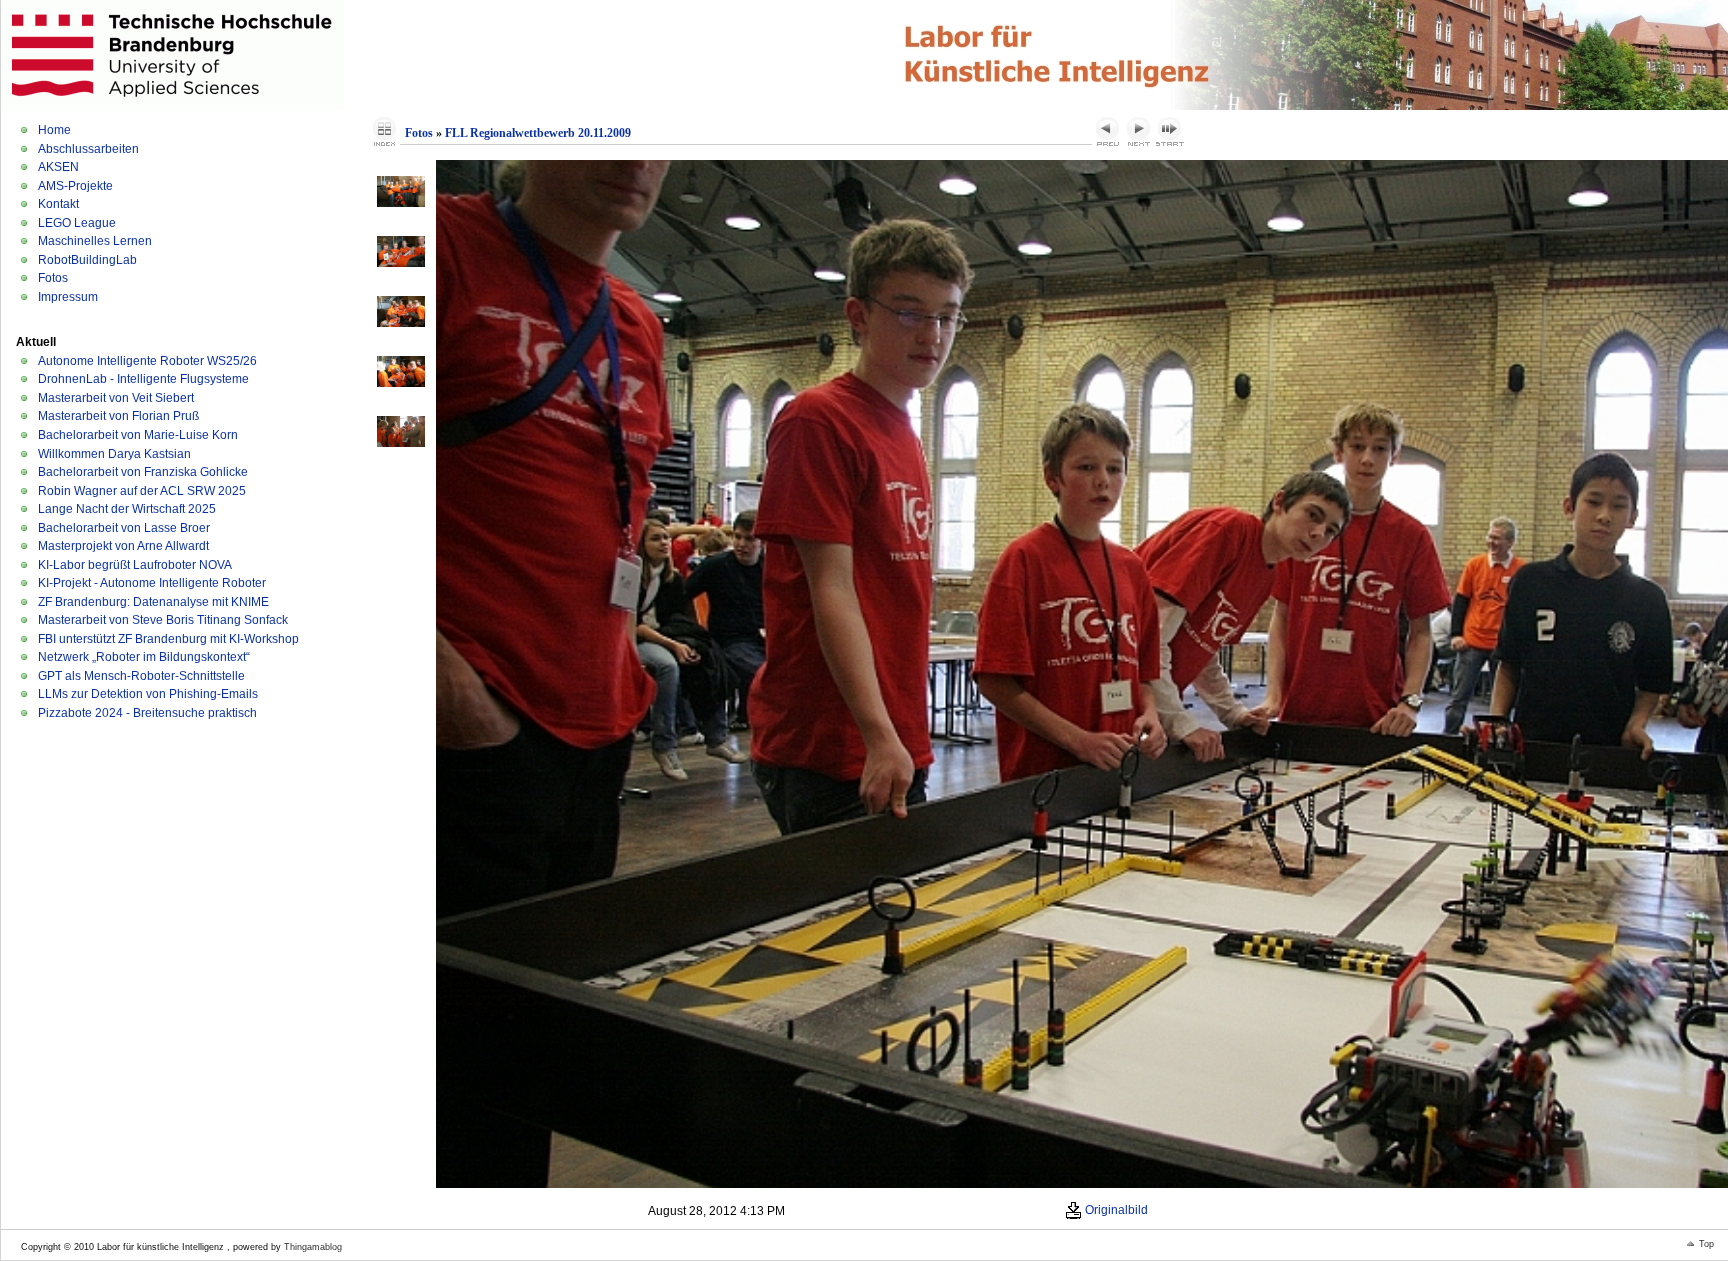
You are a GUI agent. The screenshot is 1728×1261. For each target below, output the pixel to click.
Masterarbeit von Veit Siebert (116, 398)
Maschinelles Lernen (95, 241)
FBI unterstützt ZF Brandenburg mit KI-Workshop (168, 639)
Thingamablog (313, 1247)
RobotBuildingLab (87, 260)
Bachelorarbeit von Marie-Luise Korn (138, 435)
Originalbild (1115, 1210)
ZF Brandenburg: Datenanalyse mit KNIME (153, 602)
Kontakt (58, 204)
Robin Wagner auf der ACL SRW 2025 (142, 491)
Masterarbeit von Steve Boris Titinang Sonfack (163, 620)
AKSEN (58, 167)
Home (54, 130)
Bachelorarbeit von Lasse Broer (124, 528)
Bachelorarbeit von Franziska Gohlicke (143, 472)
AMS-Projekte (75, 186)
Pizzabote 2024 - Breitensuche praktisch (147, 713)
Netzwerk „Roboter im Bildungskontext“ (144, 657)
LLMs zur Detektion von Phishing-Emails (148, 694)
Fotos (53, 278)
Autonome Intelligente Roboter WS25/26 (147, 361)
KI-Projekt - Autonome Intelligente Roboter (152, 583)
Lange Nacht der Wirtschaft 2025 (127, 509)
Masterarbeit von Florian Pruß (118, 416)
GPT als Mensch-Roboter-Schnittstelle (141, 676)
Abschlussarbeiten (88, 149)
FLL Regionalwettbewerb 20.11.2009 (538, 133)
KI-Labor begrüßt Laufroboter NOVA (135, 565)
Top (1706, 1244)
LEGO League (77, 223)
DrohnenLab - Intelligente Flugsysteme (143, 379)
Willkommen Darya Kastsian (114, 454)
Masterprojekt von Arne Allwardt (123, 546)
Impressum (68, 297)
